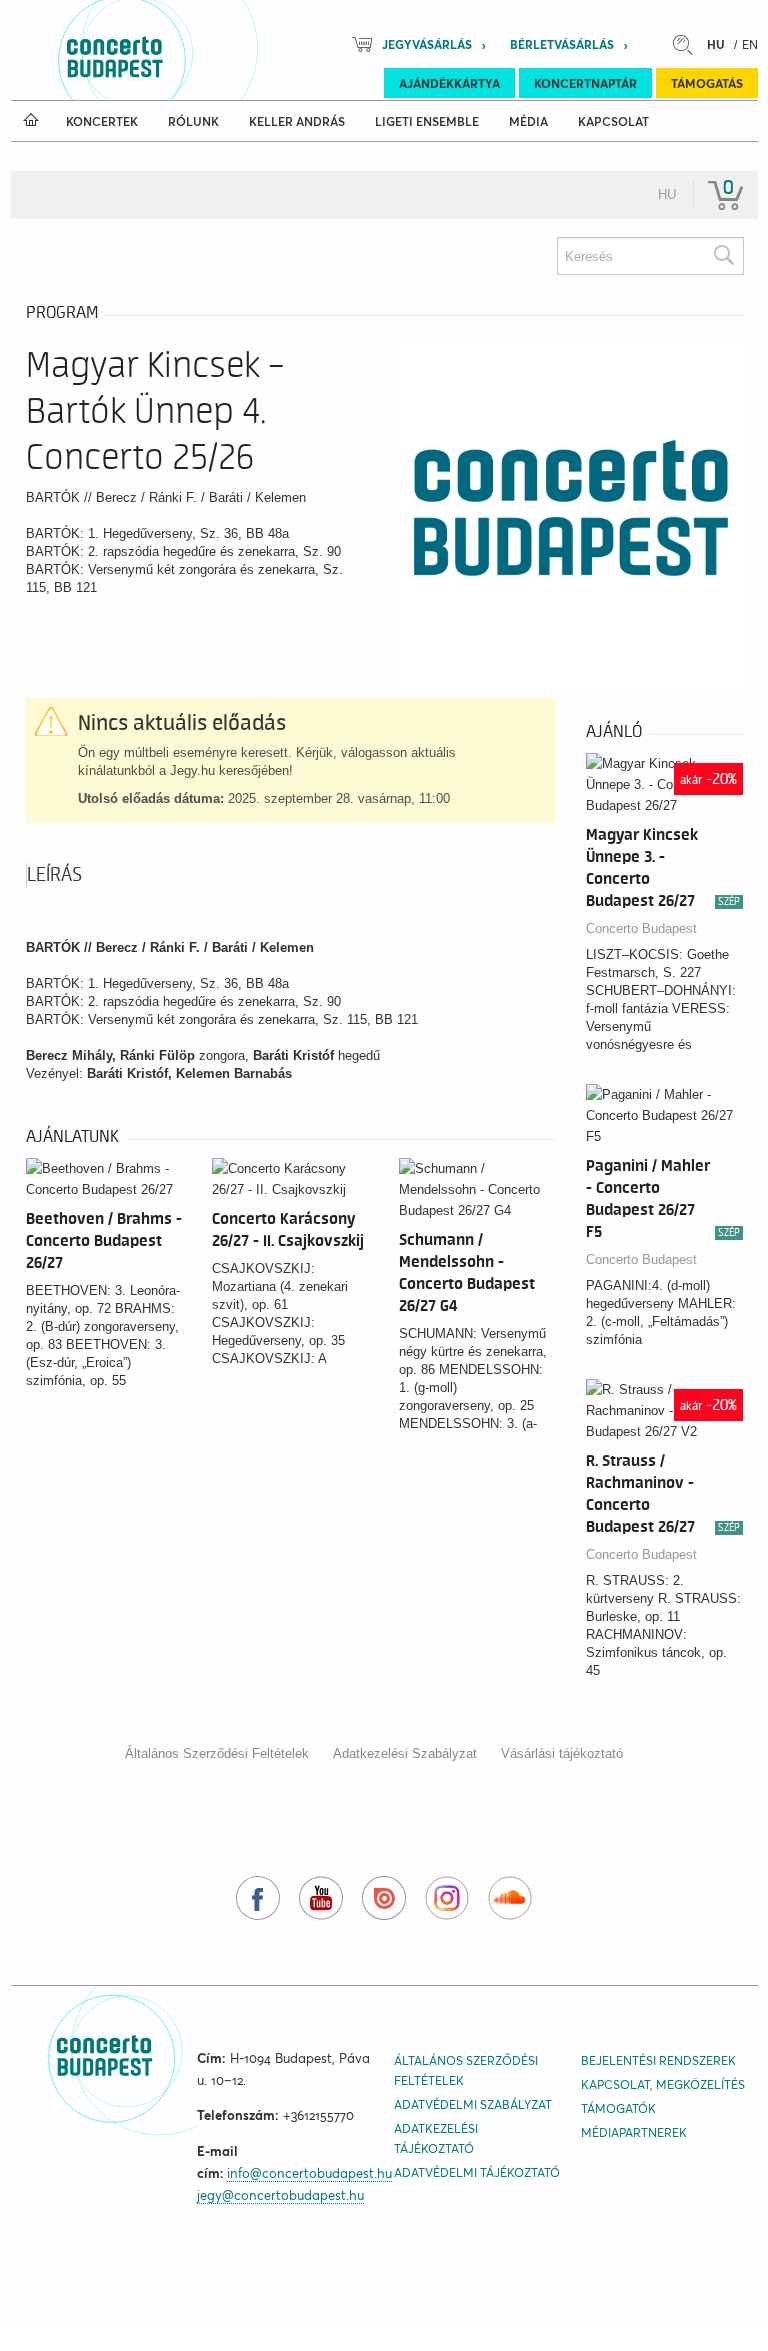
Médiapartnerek (634, 2132)
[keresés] (688, 44)
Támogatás (707, 83)
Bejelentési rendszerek (658, 2060)
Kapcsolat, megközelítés (663, 2084)
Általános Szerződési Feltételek (217, 1753)
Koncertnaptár (585, 83)
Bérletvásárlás (562, 44)
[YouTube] (321, 1898)
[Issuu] (384, 1898)
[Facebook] (258, 1898)
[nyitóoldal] (31, 121)
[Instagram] (447, 1898)
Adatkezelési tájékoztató (436, 2138)
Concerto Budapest (641, 928)
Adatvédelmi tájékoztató (477, 2172)
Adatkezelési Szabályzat (405, 1753)
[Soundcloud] (510, 1898)
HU (716, 44)
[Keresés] (723, 256)
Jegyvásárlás (427, 44)
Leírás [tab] (54, 875)
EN (750, 44)
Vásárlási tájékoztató (562, 1753)
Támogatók (618, 2108)
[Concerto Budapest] (183, 50)
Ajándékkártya (449, 83)
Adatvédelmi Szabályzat (473, 2104)
